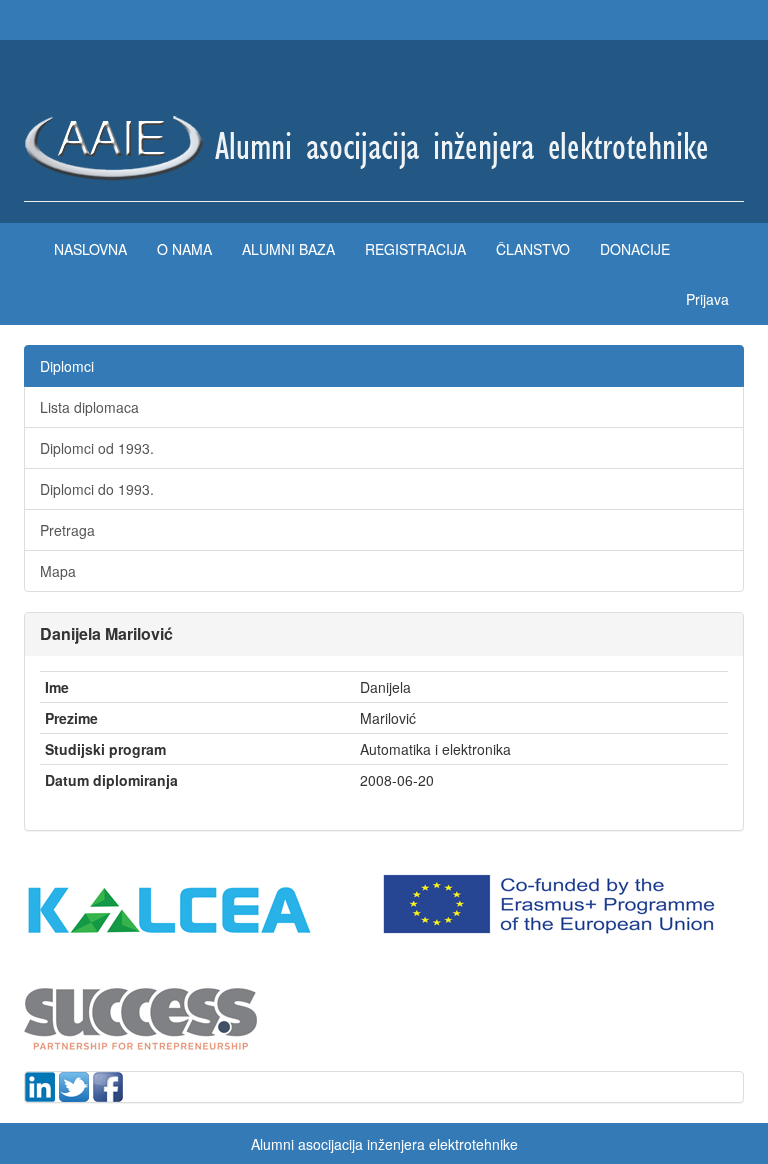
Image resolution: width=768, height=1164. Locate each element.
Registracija (415, 249)
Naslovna (90, 249)
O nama (184, 249)
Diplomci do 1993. (97, 489)
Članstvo (533, 249)
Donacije (635, 249)
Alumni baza (288, 249)
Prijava (707, 299)
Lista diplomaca (89, 407)
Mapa (58, 571)
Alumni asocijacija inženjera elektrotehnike (384, 1144)
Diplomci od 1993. (97, 448)
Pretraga (67, 530)
